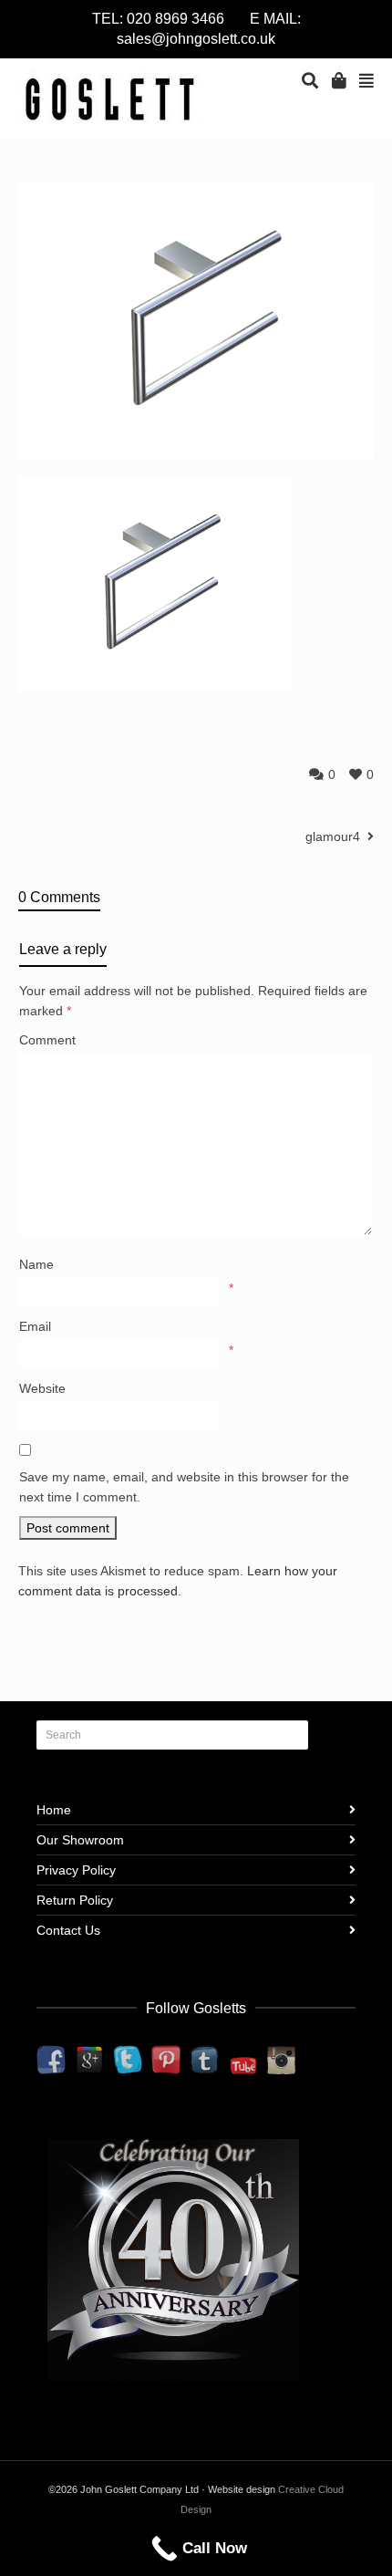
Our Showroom (80, 1840)
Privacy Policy (76, 1870)
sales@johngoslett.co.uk (196, 39)
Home (54, 1810)
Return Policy (75, 1900)
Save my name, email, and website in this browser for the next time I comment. (184, 1487)
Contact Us (68, 1930)
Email (35, 1326)
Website (42, 1388)
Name (36, 1264)
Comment (47, 1040)
